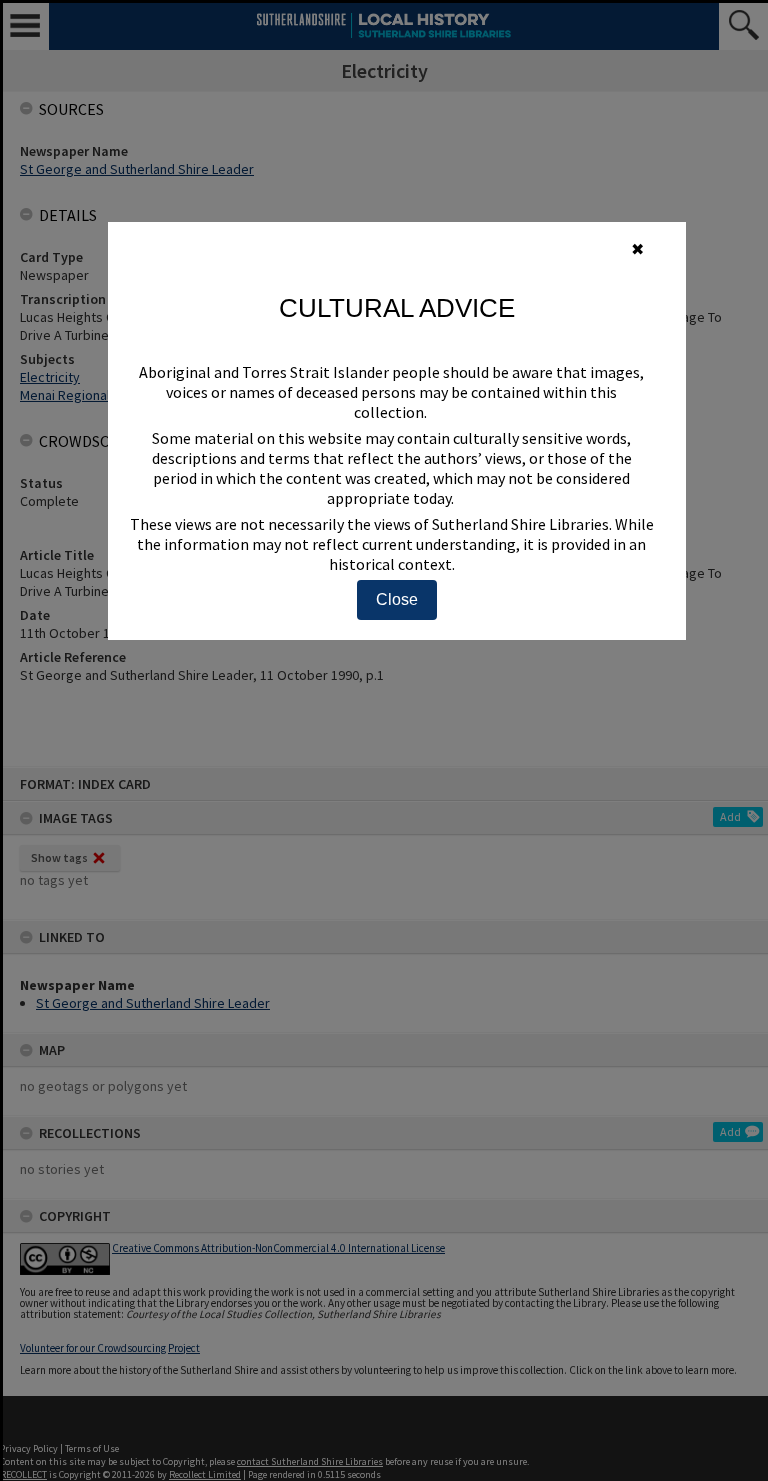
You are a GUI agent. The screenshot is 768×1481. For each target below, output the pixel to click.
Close (397, 599)
